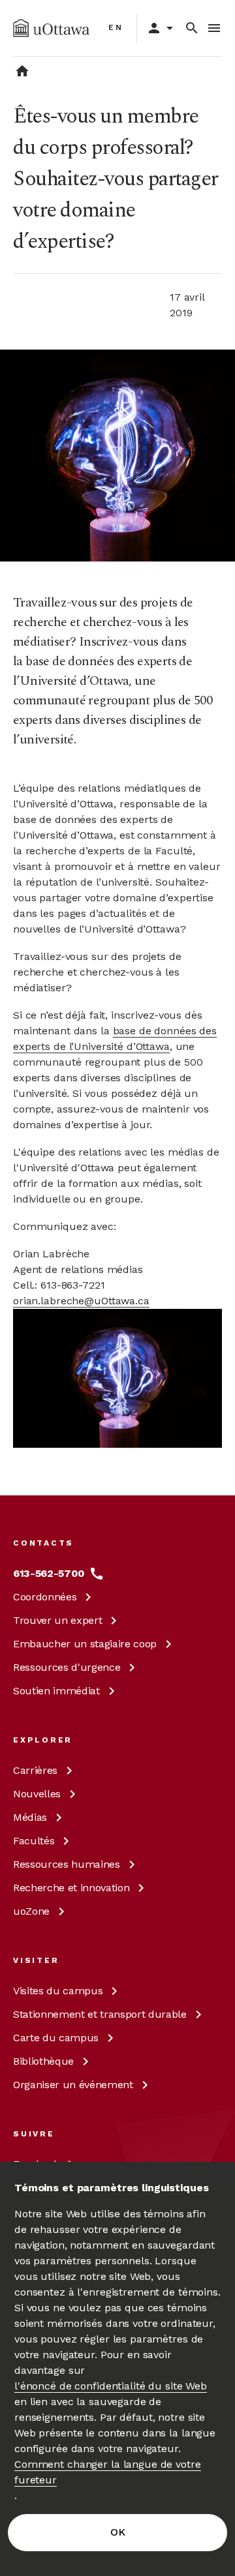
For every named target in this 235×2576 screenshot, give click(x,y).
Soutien (56, 1691)
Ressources (67, 1667)
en (116, 27)
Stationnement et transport (100, 2014)
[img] (51, 28)
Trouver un (57, 1620)
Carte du (56, 2038)
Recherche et (71, 1888)
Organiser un (73, 2085)
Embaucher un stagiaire (85, 1644)
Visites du (58, 1991)
